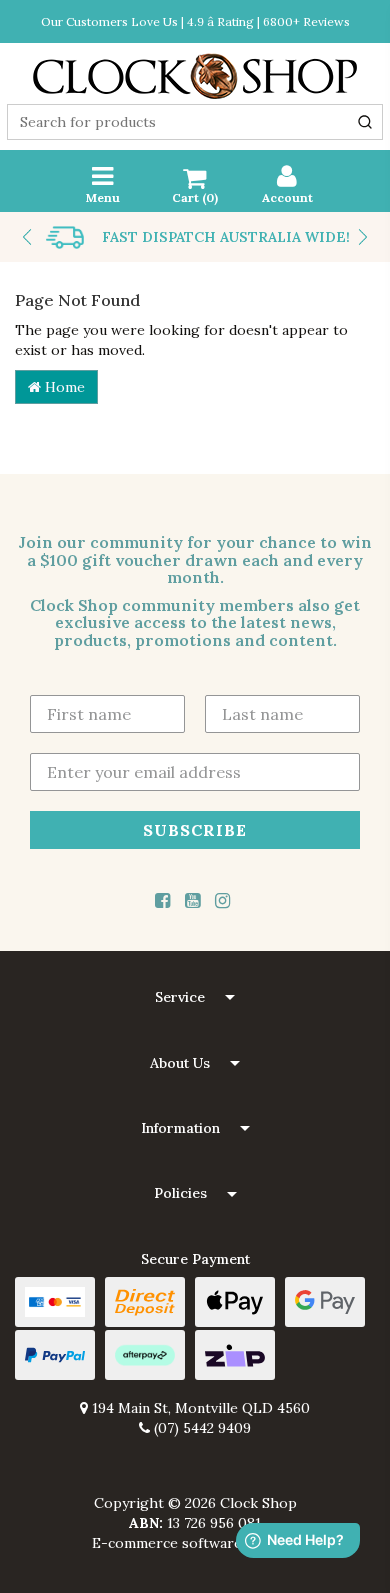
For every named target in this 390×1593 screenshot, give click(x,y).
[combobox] (195, 122)
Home (63, 387)
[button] (195, 997)
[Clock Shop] (195, 70)
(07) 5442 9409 (200, 1428)
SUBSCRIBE (195, 829)
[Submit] (365, 122)
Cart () (195, 197)
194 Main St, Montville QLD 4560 (199, 1408)
